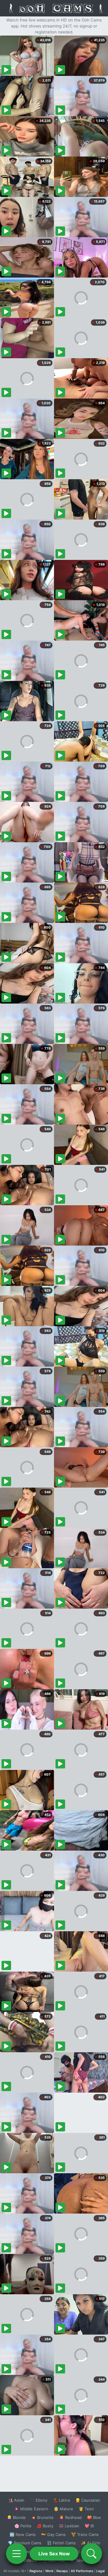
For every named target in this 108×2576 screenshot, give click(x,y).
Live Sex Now (54, 2554)
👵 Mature (63, 2509)
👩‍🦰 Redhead (70, 2517)
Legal (100, 2571)
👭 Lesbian (69, 2526)
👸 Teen (86, 2509)
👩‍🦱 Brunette (42, 2517)
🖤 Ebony (39, 2500)
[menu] (16, 2554)
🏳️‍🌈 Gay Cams (53, 2534)
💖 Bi (89, 2526)
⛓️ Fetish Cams (61, 2543)
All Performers (82, 2571)
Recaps (62, 2571)
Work (49, 2571)
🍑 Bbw (94, 2517)
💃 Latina (61, 2500)
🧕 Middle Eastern (31, 2509)
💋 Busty (45, 2526)
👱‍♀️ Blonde (16, 2517)
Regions (36, 2571)
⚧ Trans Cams (85, 2534)
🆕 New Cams (23, 2534)
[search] (91, 2554)
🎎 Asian (16, 2500)
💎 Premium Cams (25, 2543)
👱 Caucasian (88, 2500)
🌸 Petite (23, 2526)
